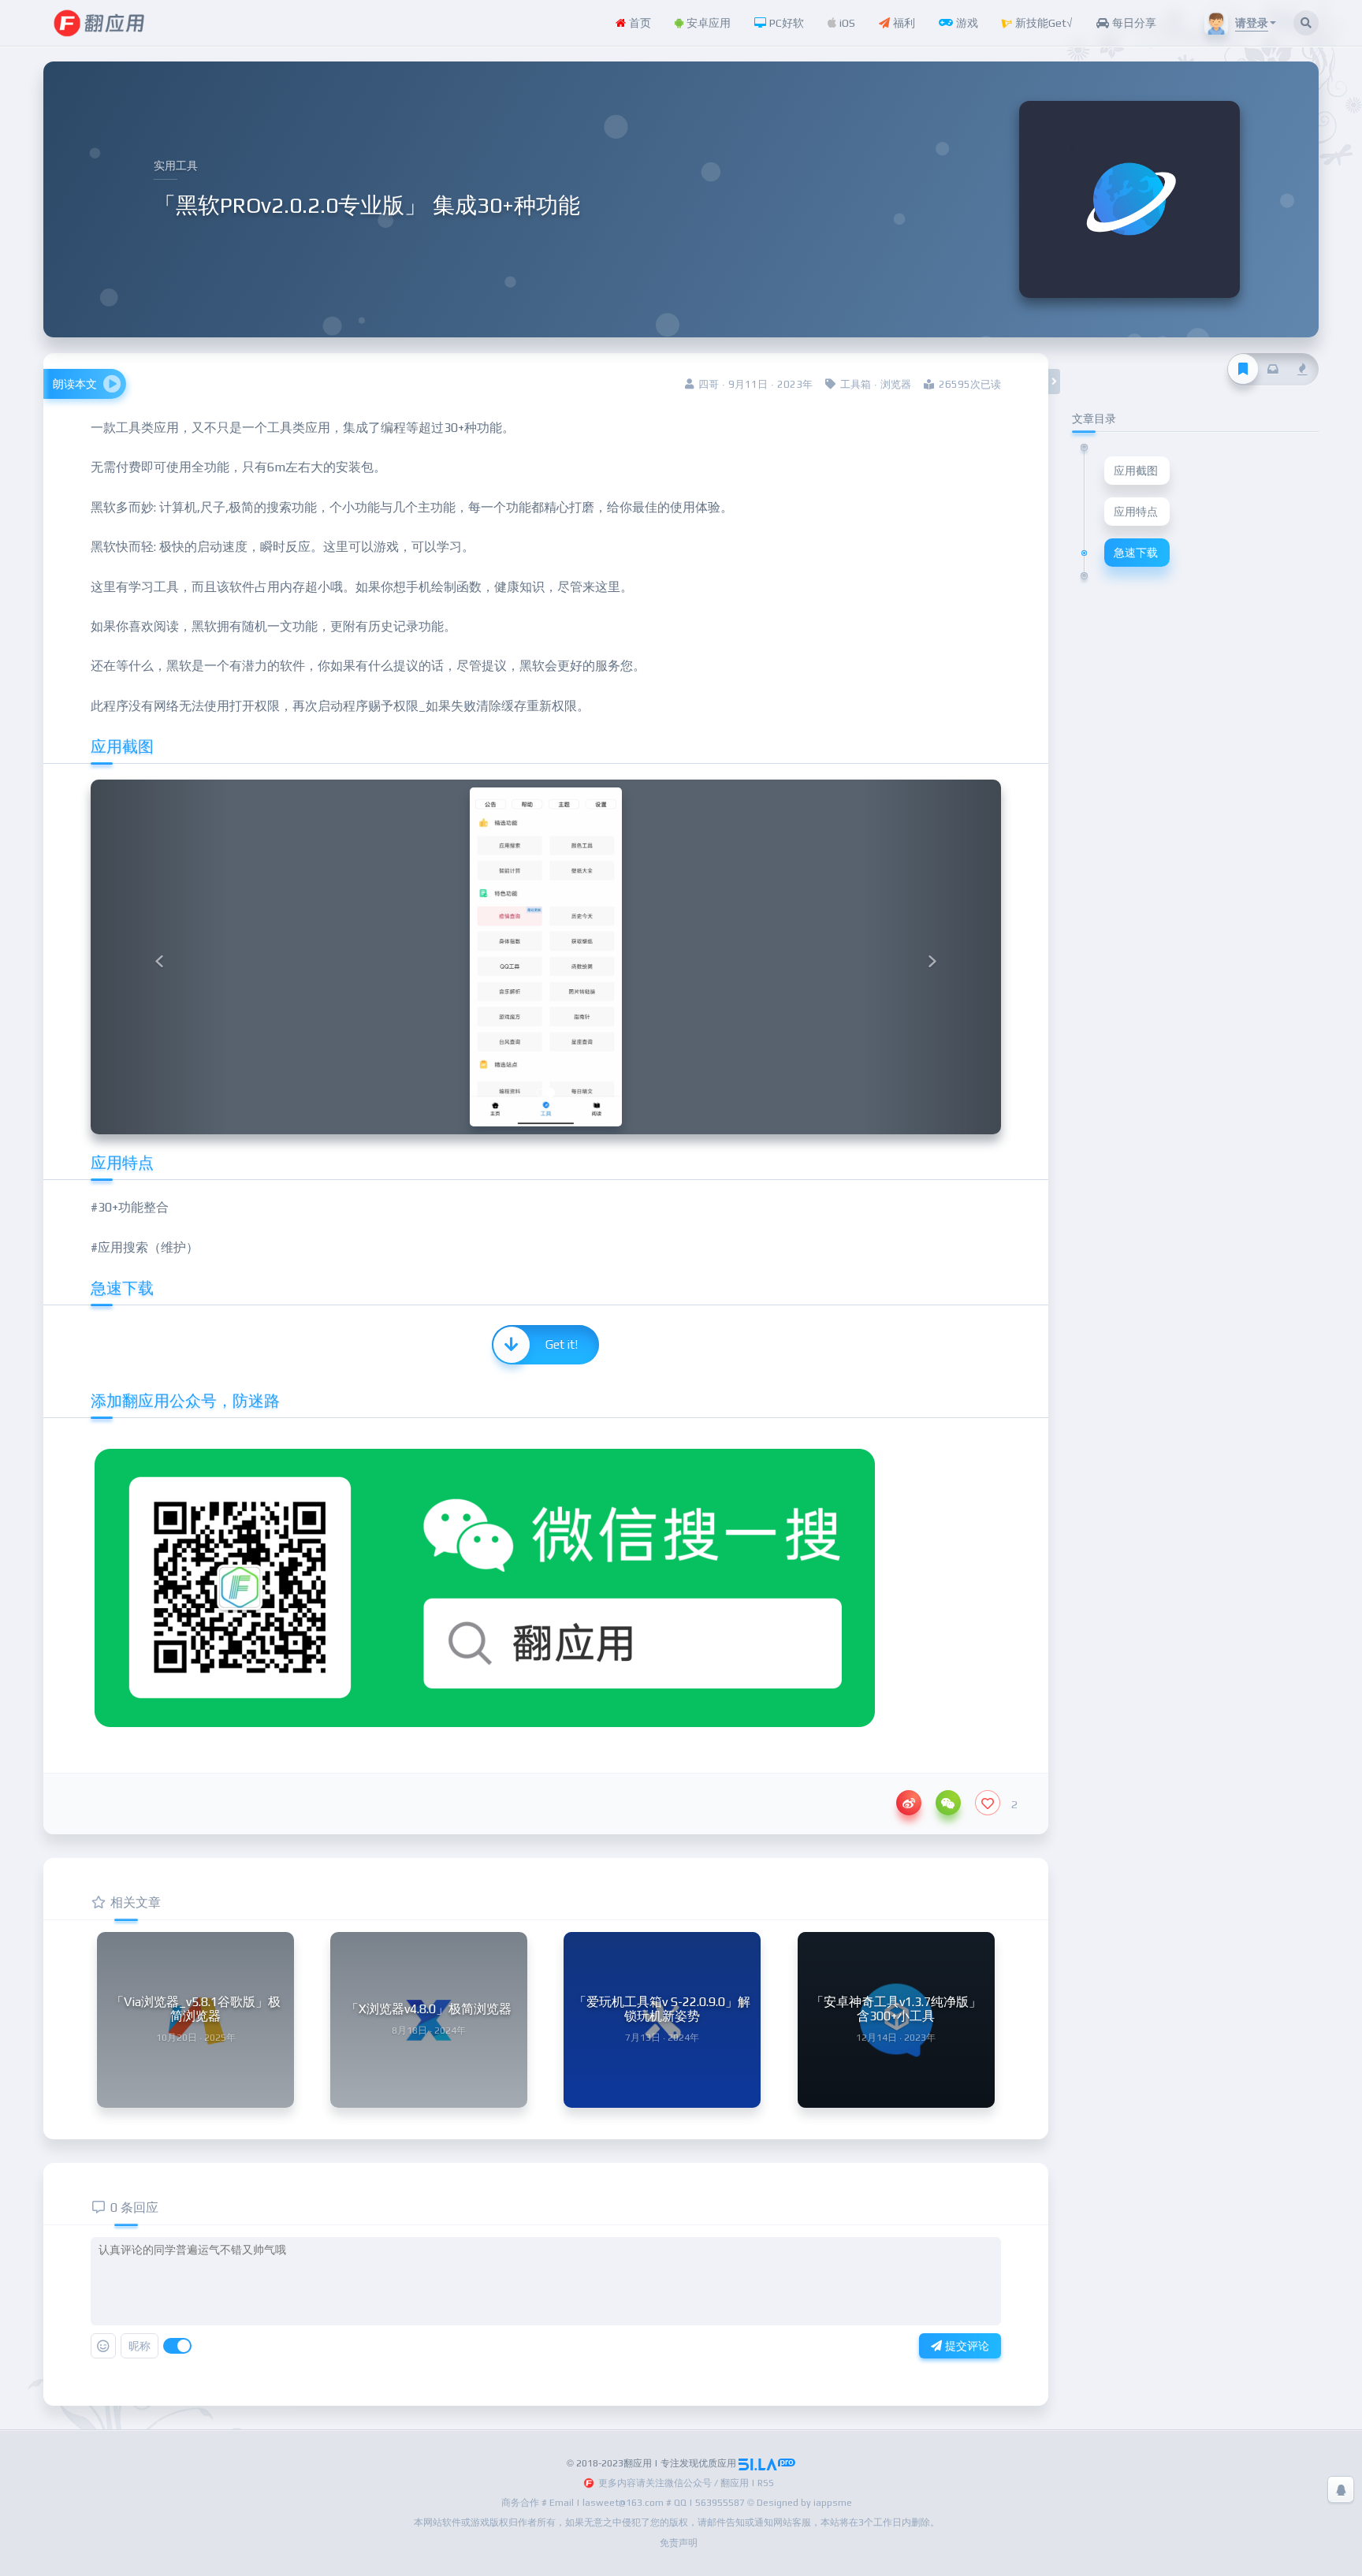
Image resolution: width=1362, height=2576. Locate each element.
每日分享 (1133, 23)
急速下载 (1136, 553)
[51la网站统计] (767, 2463)
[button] (159, 957)
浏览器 (896, 384)
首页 (638, 23)
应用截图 (1136, 471)
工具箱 (856, 384)
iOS (846, 23)
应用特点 (1136, 512)
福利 (902, 23)
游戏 (966, 23)
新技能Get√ (1042, 23)
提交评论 (966, 2346)
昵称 (140, 2346)
